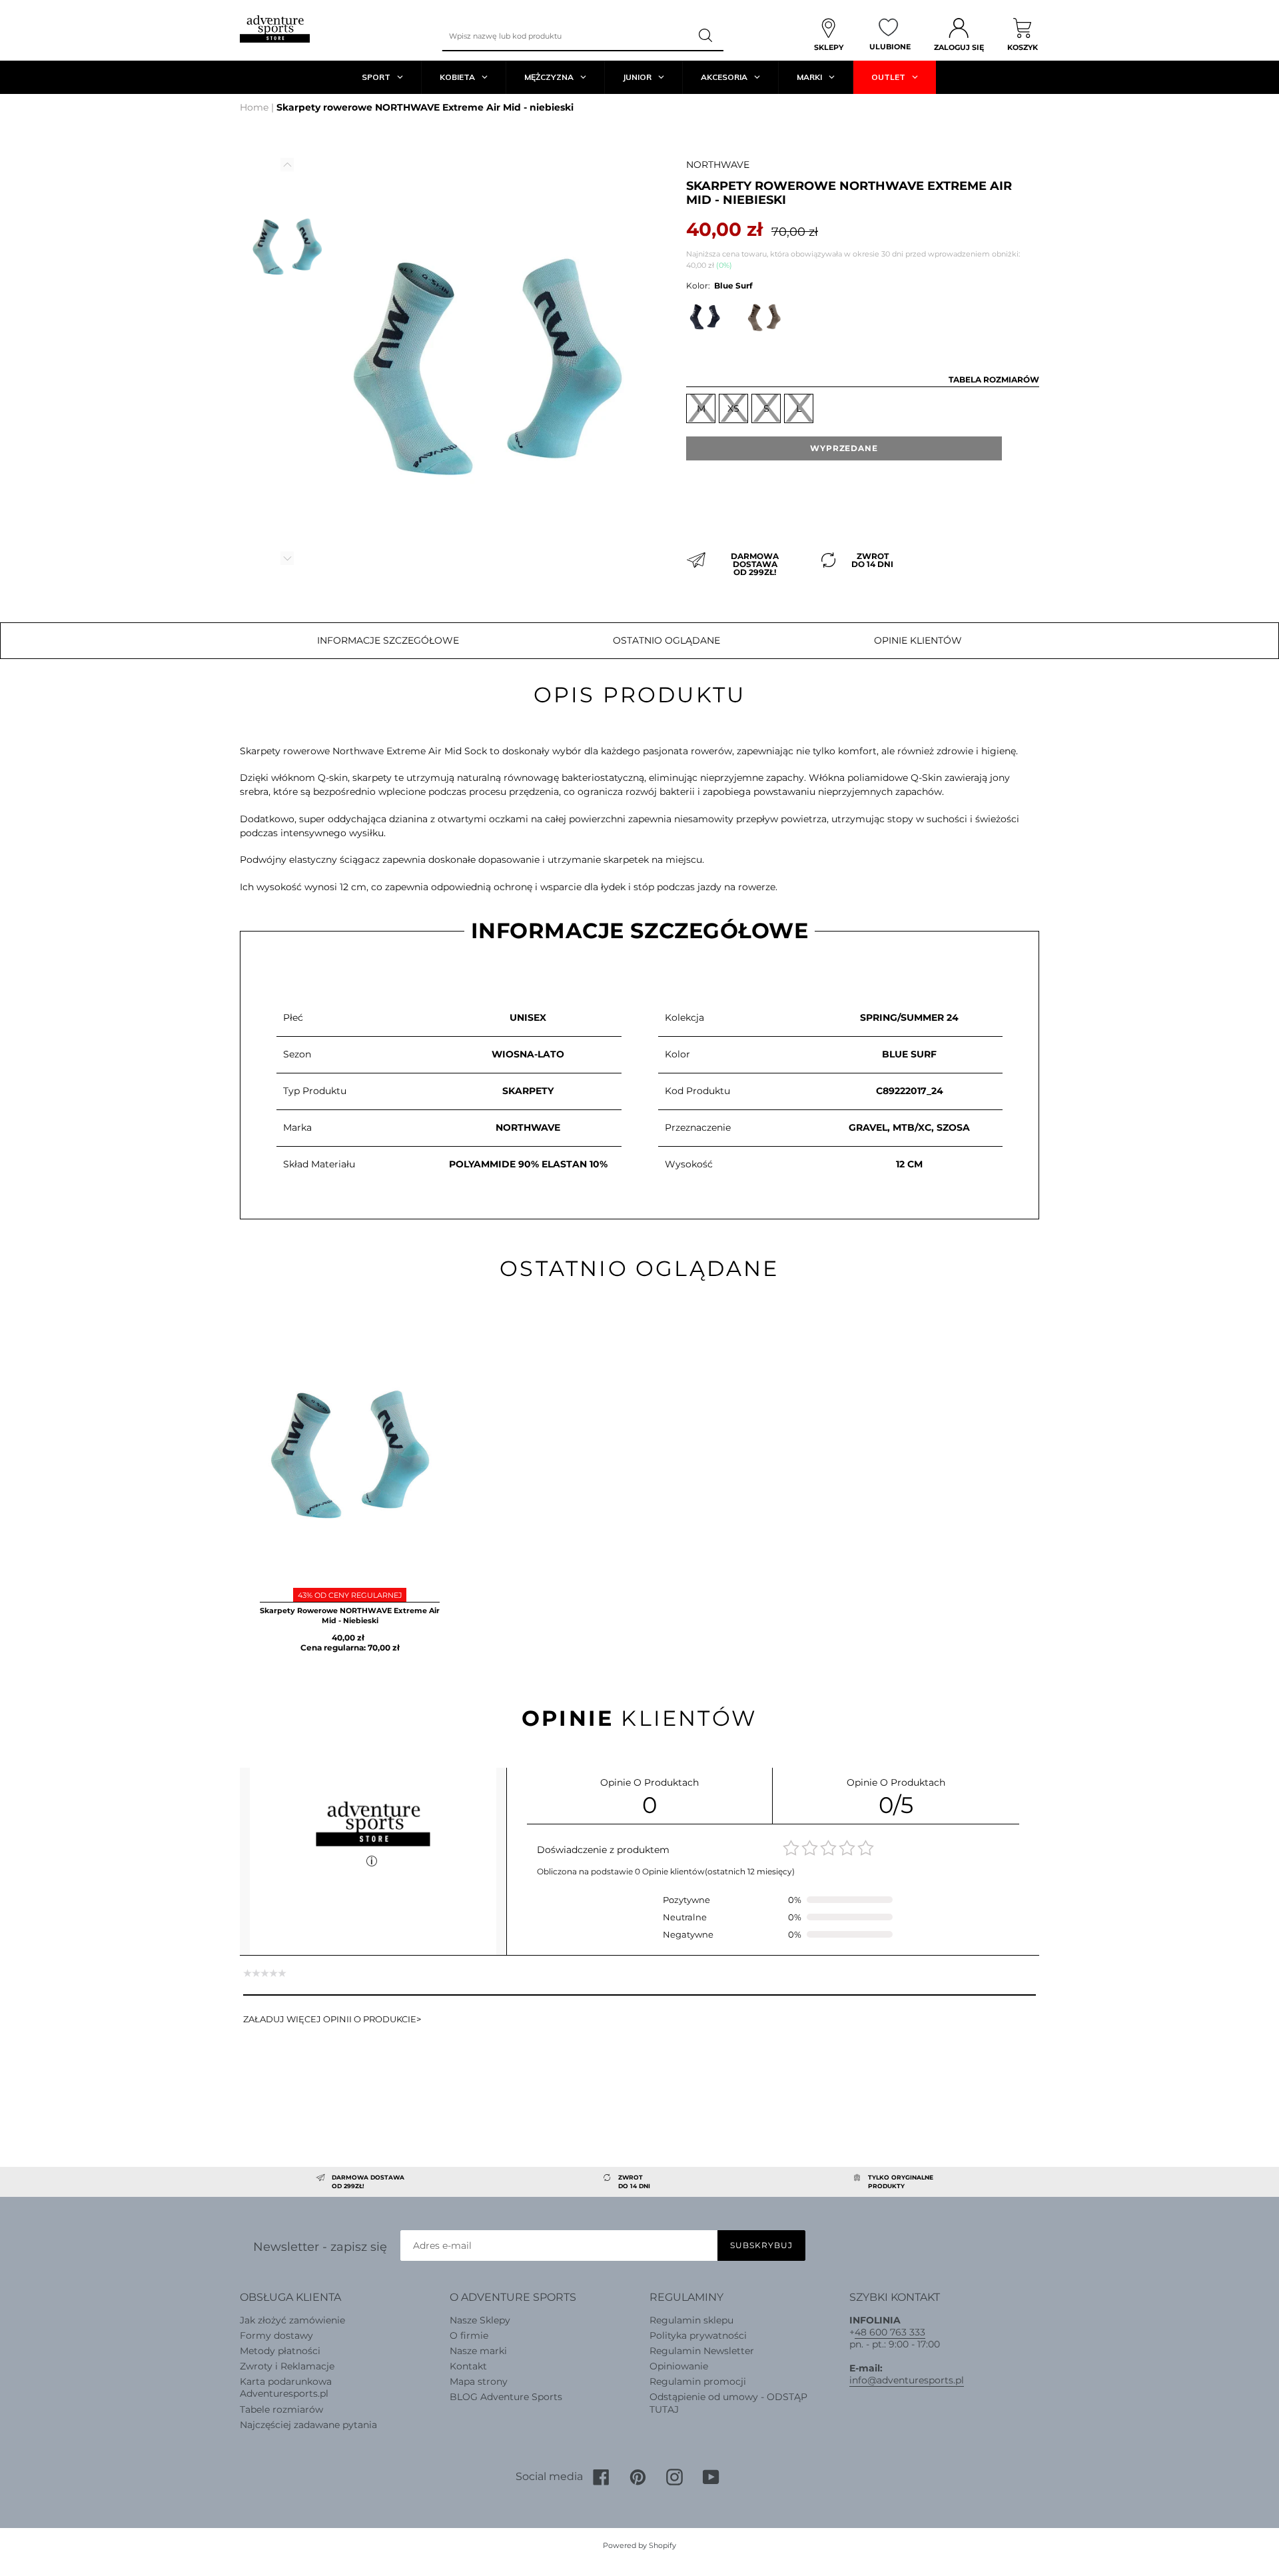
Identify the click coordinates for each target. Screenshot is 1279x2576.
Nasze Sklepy (480, 2320)
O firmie (469, 2335)
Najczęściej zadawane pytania (308, 2425)
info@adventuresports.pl (907, 2380)
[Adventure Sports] (275, 29)
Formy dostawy (276, 2335)
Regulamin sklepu (691, 2320)
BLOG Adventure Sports (506, 2397)
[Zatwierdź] (707, 36)
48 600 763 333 (890, 2332)
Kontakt (468, 2366)
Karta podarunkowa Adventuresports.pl (286, 2387)
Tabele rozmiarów (281, 2409)
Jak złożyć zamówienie (292, 2320)
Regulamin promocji (698, 2381)
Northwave (718, 165)
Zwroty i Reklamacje (287, 2366)
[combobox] (566, 36)
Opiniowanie (679, 2366)
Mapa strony (479, 2381)
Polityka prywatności (698, 2335)
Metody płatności (280, 2351)
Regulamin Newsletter (702, 2351)
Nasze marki (478, 2351)
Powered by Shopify (639, 2545)
